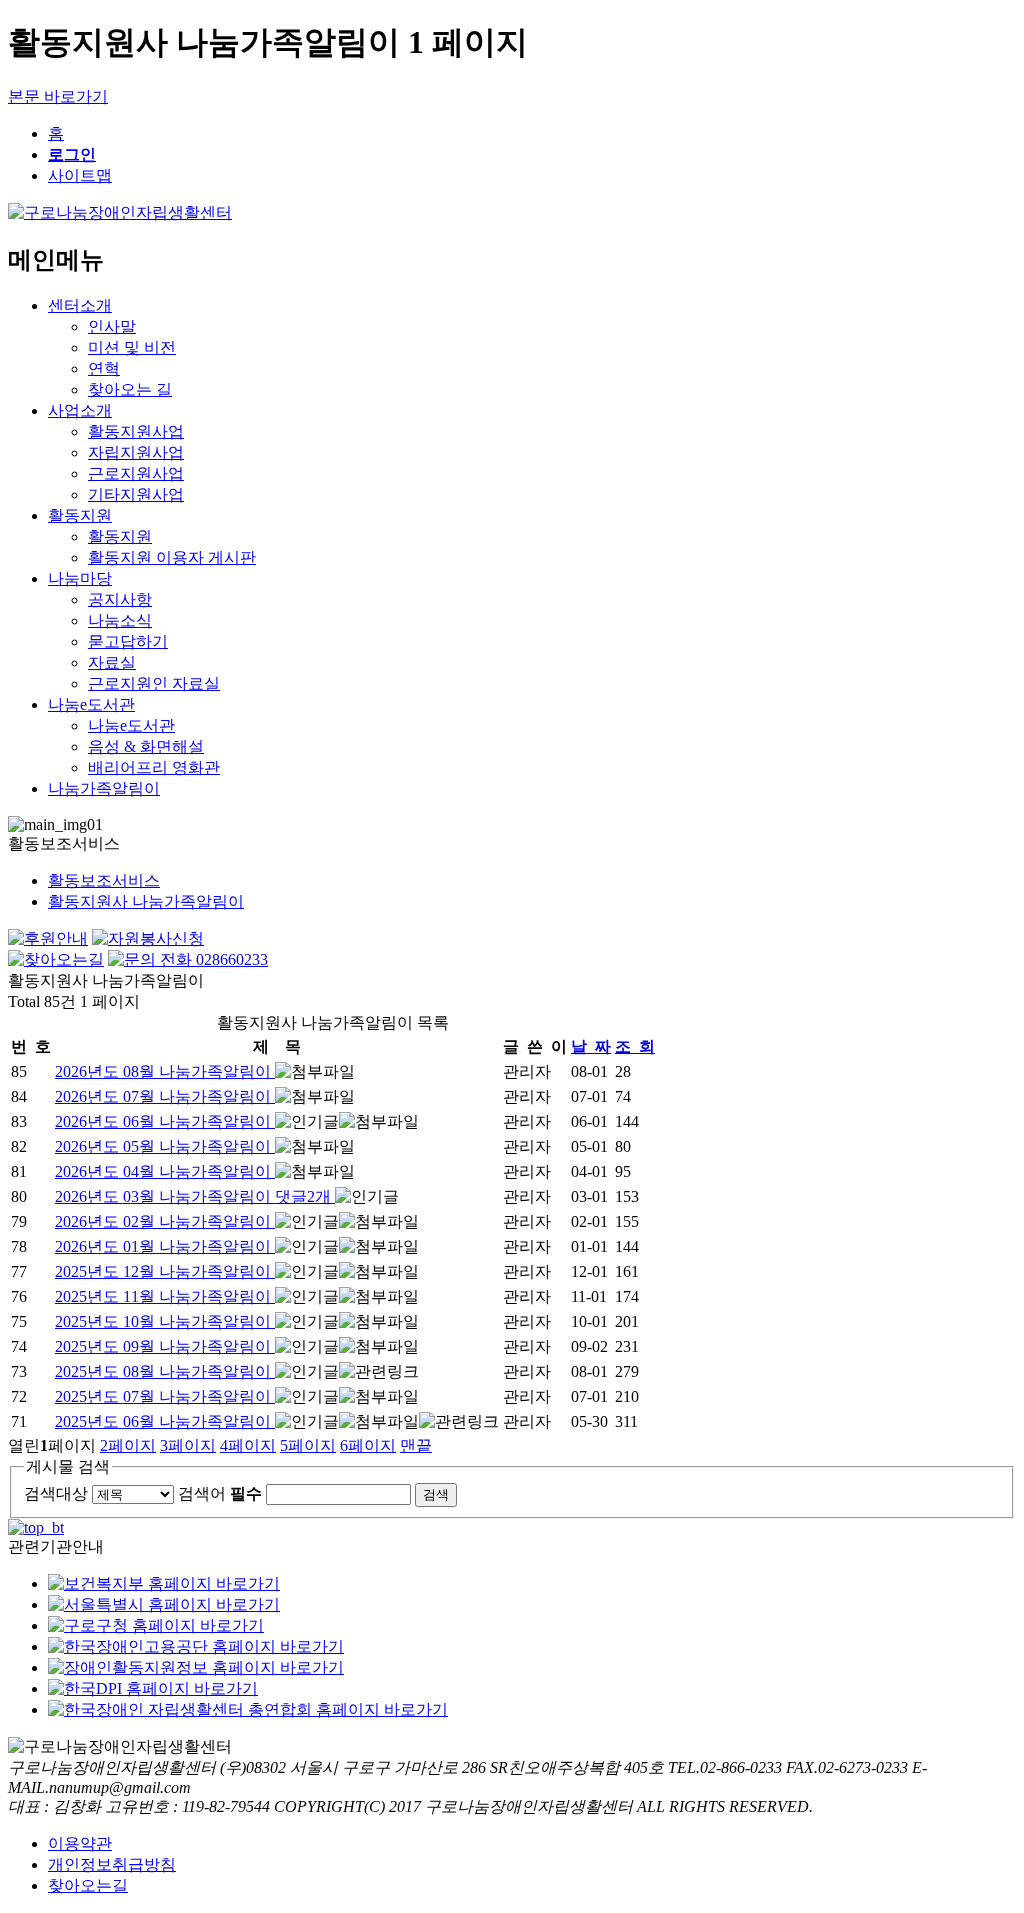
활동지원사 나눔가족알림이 (146, 901)
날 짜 (591, 1046)
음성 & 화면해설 (146, 746)
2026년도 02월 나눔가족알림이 (165, 1221)
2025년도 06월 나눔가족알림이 (165, 1421)
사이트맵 (80, 175)
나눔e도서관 (91, 704)
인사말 (112, 326)
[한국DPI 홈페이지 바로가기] (153, 1688)
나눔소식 (120, 620)
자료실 (112, 662)
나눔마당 (80, 578)
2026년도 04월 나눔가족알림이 (165, 1171)
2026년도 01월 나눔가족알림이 (165, 1246)
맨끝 (416, 1445)
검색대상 (56, 1493)
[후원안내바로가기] (48, 938)
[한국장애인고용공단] (196, 1646)
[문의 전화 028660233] (188, 959)
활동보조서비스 (104, 880)
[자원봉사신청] (148, 938)
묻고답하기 (128, 641)
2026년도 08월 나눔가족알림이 (165, 1071)
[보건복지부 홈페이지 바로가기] (164, 1583)
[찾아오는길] (56, 959)
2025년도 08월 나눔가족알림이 (165, 1371)
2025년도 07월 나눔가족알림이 (165, 1396)
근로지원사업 (136, 473)
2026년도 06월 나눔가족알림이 (165, 1121)
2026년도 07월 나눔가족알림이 (165, 1096)
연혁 (104, 368)
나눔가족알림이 (104, 788)
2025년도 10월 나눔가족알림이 (165, 1321)
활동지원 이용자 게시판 (172, 557)
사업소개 (80, 410)
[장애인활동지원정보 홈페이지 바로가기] (196, 1667)
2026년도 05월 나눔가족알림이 (165, 1146)
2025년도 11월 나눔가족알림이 (165, 1296)
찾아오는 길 (130, 389)
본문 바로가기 (58, 96)
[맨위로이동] (36, 1527)
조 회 (635, 1046)
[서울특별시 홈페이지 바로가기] (164, 1604)
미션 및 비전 (132, 347)
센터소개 (80, 305)
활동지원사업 (136, 431)
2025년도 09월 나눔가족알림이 (165, 1346)
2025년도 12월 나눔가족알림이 (165, 1271)
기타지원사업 (136, 494)
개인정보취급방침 (112, 1864)
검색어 (220, 1493)
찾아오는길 (88, 1885)
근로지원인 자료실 (154, 683)
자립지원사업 (136, 452)
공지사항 (120, 599)
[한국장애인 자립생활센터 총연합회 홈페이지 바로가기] (248, 1709)
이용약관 (80, 1843)
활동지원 (80, 515)
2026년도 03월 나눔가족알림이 (193, 1196)
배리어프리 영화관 (154, 767)
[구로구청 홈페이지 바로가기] (156, 1625)
